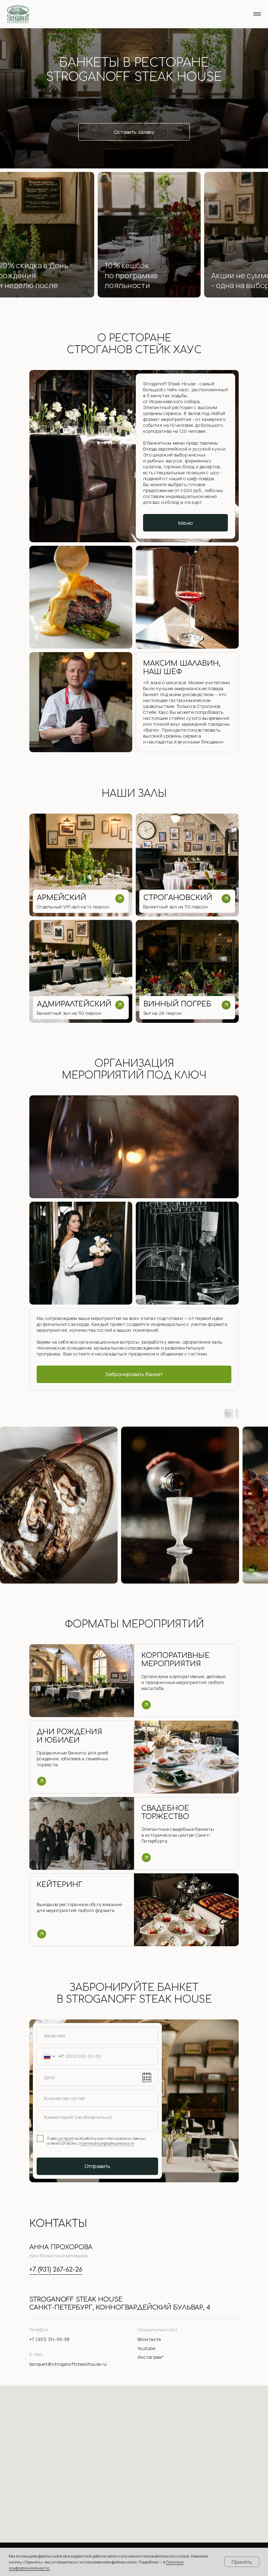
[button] (81, 901)
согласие (65, 2138)
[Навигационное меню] (257, 14)
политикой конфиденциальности (107, 2143)
